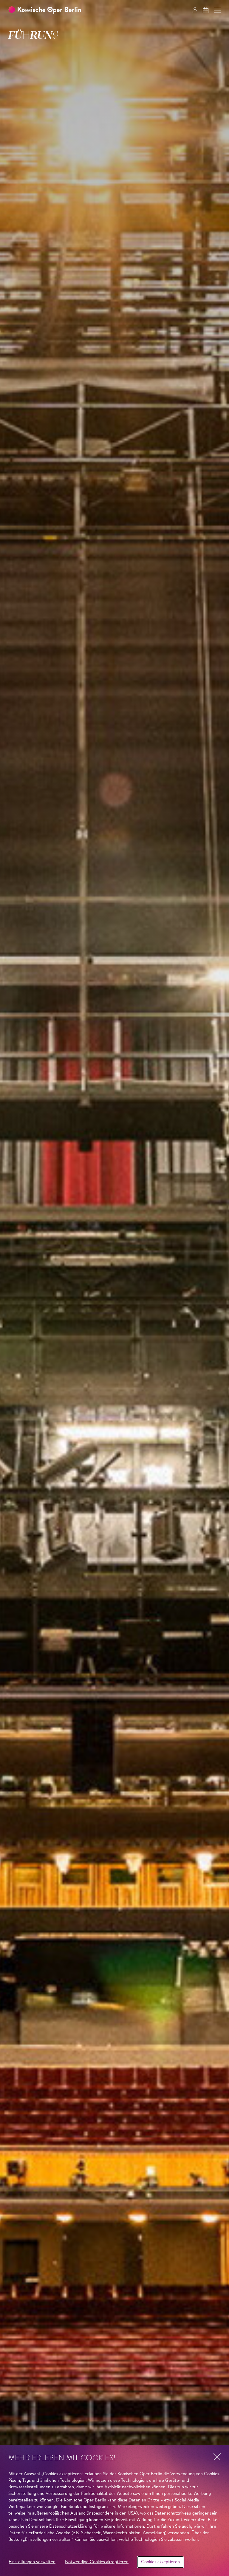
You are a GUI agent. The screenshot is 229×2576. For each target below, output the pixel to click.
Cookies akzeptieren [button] (160, 2562)
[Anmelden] (195, 10)
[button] (217, 10)
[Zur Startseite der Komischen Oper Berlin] (45, 10)
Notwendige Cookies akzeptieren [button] (97, 2562)
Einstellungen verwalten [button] (32, 2562)
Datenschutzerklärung (71, 2527)
